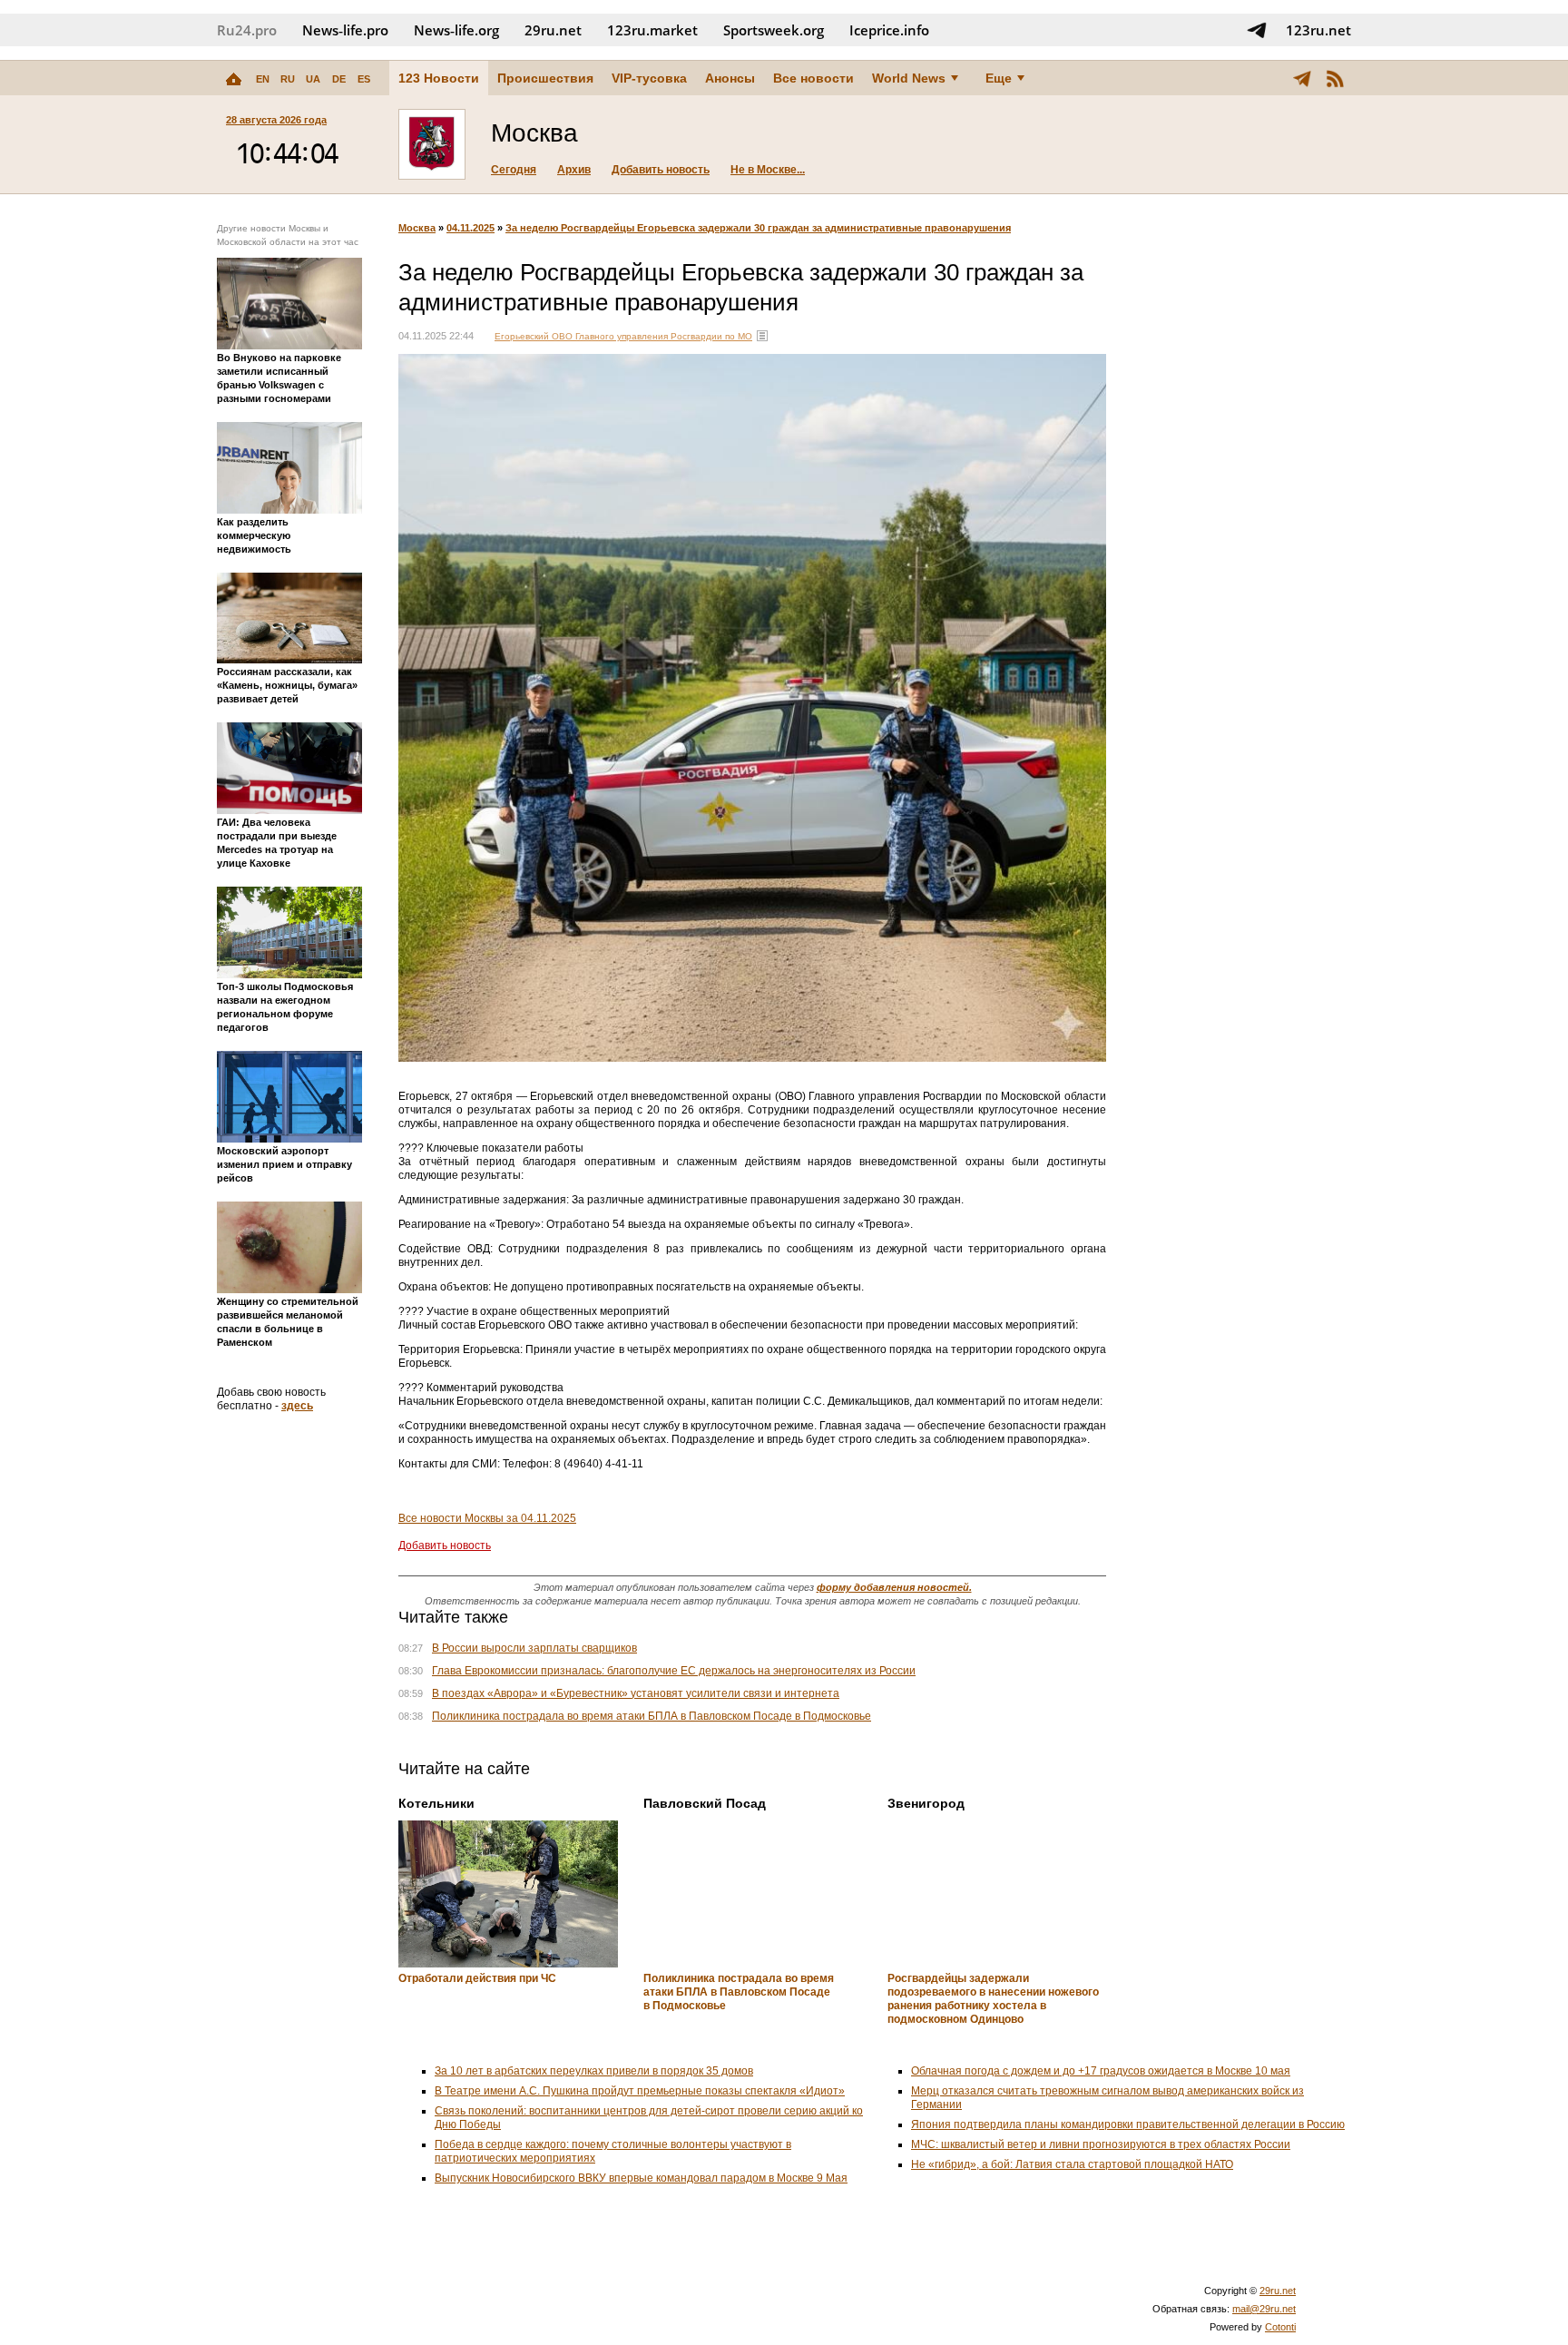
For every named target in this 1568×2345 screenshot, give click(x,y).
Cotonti (1280, 2327)
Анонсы (730, 78)
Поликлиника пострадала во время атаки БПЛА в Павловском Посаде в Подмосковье (652, 1716)
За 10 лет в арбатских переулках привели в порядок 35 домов (594, 2071)
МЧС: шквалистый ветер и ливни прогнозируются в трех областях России (1101, 2144)
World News (909, 78)
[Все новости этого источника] (762, 336)
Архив (574, 170)
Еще (999, 78)
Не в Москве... (768, 170)
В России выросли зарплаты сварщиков (534, 1648)
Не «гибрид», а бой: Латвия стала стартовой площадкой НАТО (1072, 2164)
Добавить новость (661, 170)
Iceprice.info (889, 30)
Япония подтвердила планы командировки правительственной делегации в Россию (1128, 2124)
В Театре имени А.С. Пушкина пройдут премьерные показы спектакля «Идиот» (640, 2091)
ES (364, 79)
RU (288, 79)
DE (339, 79)
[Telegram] (1302, 78)
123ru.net (1318, 30)
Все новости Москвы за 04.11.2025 (487, 1518)
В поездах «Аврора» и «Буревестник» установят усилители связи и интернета (636, 1693)
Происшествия (545, 78)
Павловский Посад (705, 1803)
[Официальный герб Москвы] (432, 144)
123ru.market (652, 30)
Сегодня (514, 170)
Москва (417, 228)
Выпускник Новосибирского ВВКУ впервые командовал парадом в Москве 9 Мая (641, 2178)
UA (313, 79)
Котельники (436, 1803)
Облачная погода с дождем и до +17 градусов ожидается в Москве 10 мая (1101, 2071)
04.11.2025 (470, 228)
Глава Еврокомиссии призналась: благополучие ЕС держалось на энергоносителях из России (674, 1671)
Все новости (813, 78)
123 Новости (439, 78)
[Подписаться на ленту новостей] (1335, 78)
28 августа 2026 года (276, 120)
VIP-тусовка (649, 78)
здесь (297, 1406)
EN (263, 79)
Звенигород (926, 1803)
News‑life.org (456, 30)
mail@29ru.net (1264, 2309)
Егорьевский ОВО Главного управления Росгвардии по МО (623, 336)
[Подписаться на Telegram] (1257, 30)
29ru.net (553, 30)
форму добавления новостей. (894, 1587)
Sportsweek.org (774, 30)
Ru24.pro (247, 30)
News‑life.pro (345, 30)
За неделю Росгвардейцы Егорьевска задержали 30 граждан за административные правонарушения (758, 228)
